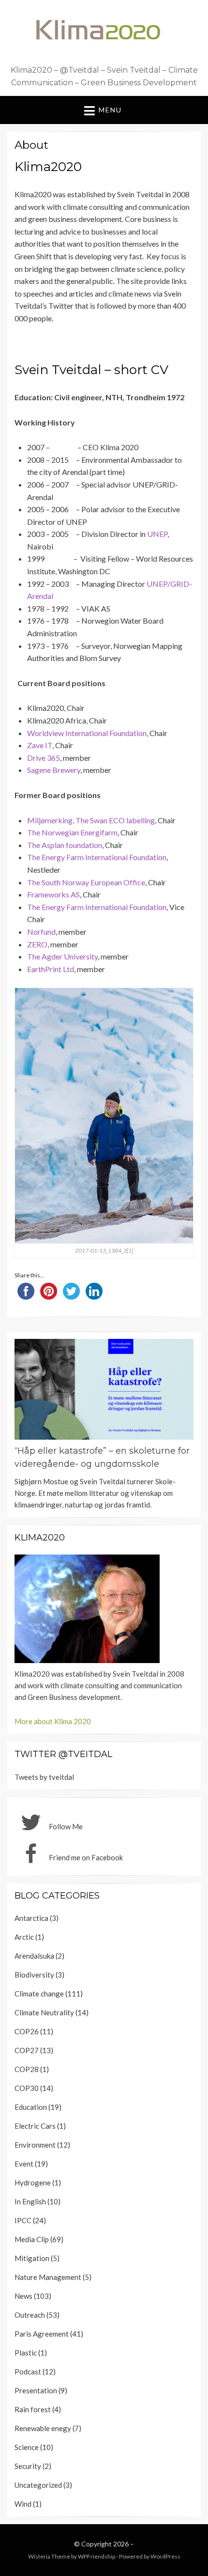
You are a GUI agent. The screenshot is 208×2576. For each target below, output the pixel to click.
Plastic (26, 2353)
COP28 (27, 2069)
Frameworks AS (53, 894)
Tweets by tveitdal (44, 1777)
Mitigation (32, 2258)
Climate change (39, 1994)
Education (31, 2107)
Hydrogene (33, 2183)
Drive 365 (44, 758)
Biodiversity (34, 1975)
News (23, 2296)
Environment (35, 2145)
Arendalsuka (34, 1956)
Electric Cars (35, 2126)
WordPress (165, 2556)
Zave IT (40, 745)
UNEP (157, 534)
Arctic (24, 1937)
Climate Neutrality (44, 2012)
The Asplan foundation (65, 845)
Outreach (30, 2315)
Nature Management (48, 2277)
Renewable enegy (43, 2428)
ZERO (37, 944)
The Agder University (62, 956)
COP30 (27, 2088)
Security (28, 2466)
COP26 (27, 2031)
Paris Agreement (42, 2334)
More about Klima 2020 (53, 1721)
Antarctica (31, 1918)
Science (27, 2447)
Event (24, 2164)
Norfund (41, 932)
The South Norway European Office (86, 882)
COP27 (27, 2050)
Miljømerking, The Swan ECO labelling (91, 820)
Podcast (28, 2372)
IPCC (23, 2220)
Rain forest (33, 2409)
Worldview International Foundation (87, 733)
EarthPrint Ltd (51, 969)
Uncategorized (38, 2485)
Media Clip (32, 2239)
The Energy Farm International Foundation (97, 857)
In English (30, 2201)
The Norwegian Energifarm (72, 832)
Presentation (36, 2390)
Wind (23, 2504)
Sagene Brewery (54, 770)
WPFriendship (97, 2556)
